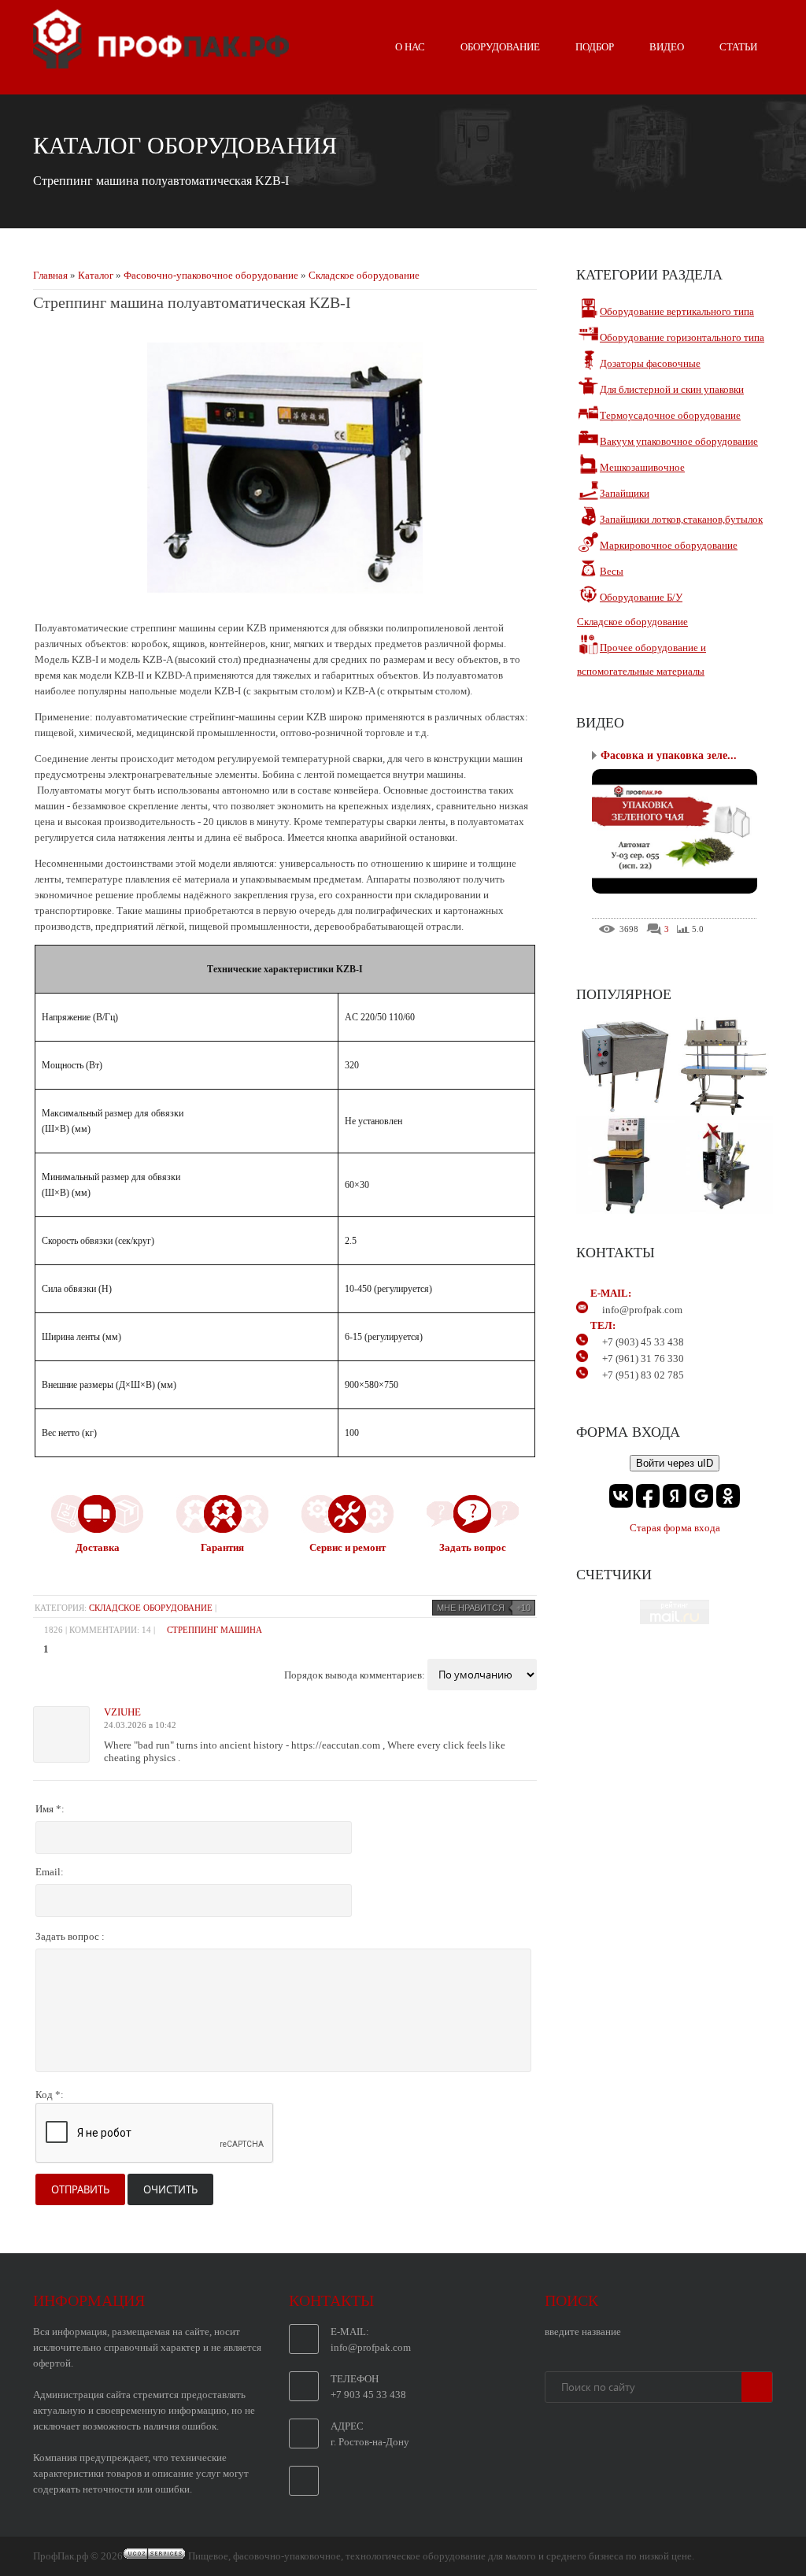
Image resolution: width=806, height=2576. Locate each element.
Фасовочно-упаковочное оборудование (211, 275)
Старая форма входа (675, 1528)
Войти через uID (675, 1463)
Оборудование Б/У (641, 597)
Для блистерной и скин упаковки (672, 389)
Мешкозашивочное (642, 467)
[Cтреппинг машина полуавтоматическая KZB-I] (285, 602)
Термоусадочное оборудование (670, 415)
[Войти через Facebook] (648, 1496)
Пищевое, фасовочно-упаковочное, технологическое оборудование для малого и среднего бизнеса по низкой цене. (441, 2556)
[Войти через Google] (701, 1496)
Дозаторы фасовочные (650, 363)
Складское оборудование (364, 275)
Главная (50, 275)
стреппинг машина (214, 1630)
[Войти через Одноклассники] (728, 1496)
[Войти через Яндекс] (675, 1496)
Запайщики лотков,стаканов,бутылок (681, 519)
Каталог (96, 275)
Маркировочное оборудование (669, 545)
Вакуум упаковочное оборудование (679, 441)
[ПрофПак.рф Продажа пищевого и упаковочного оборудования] (161, 62)
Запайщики (625, 493)
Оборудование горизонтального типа (682, 337)
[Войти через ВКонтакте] (621, 1496)
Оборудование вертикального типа (677, 311)
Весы (612, 571)
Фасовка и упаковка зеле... (669, 755)
